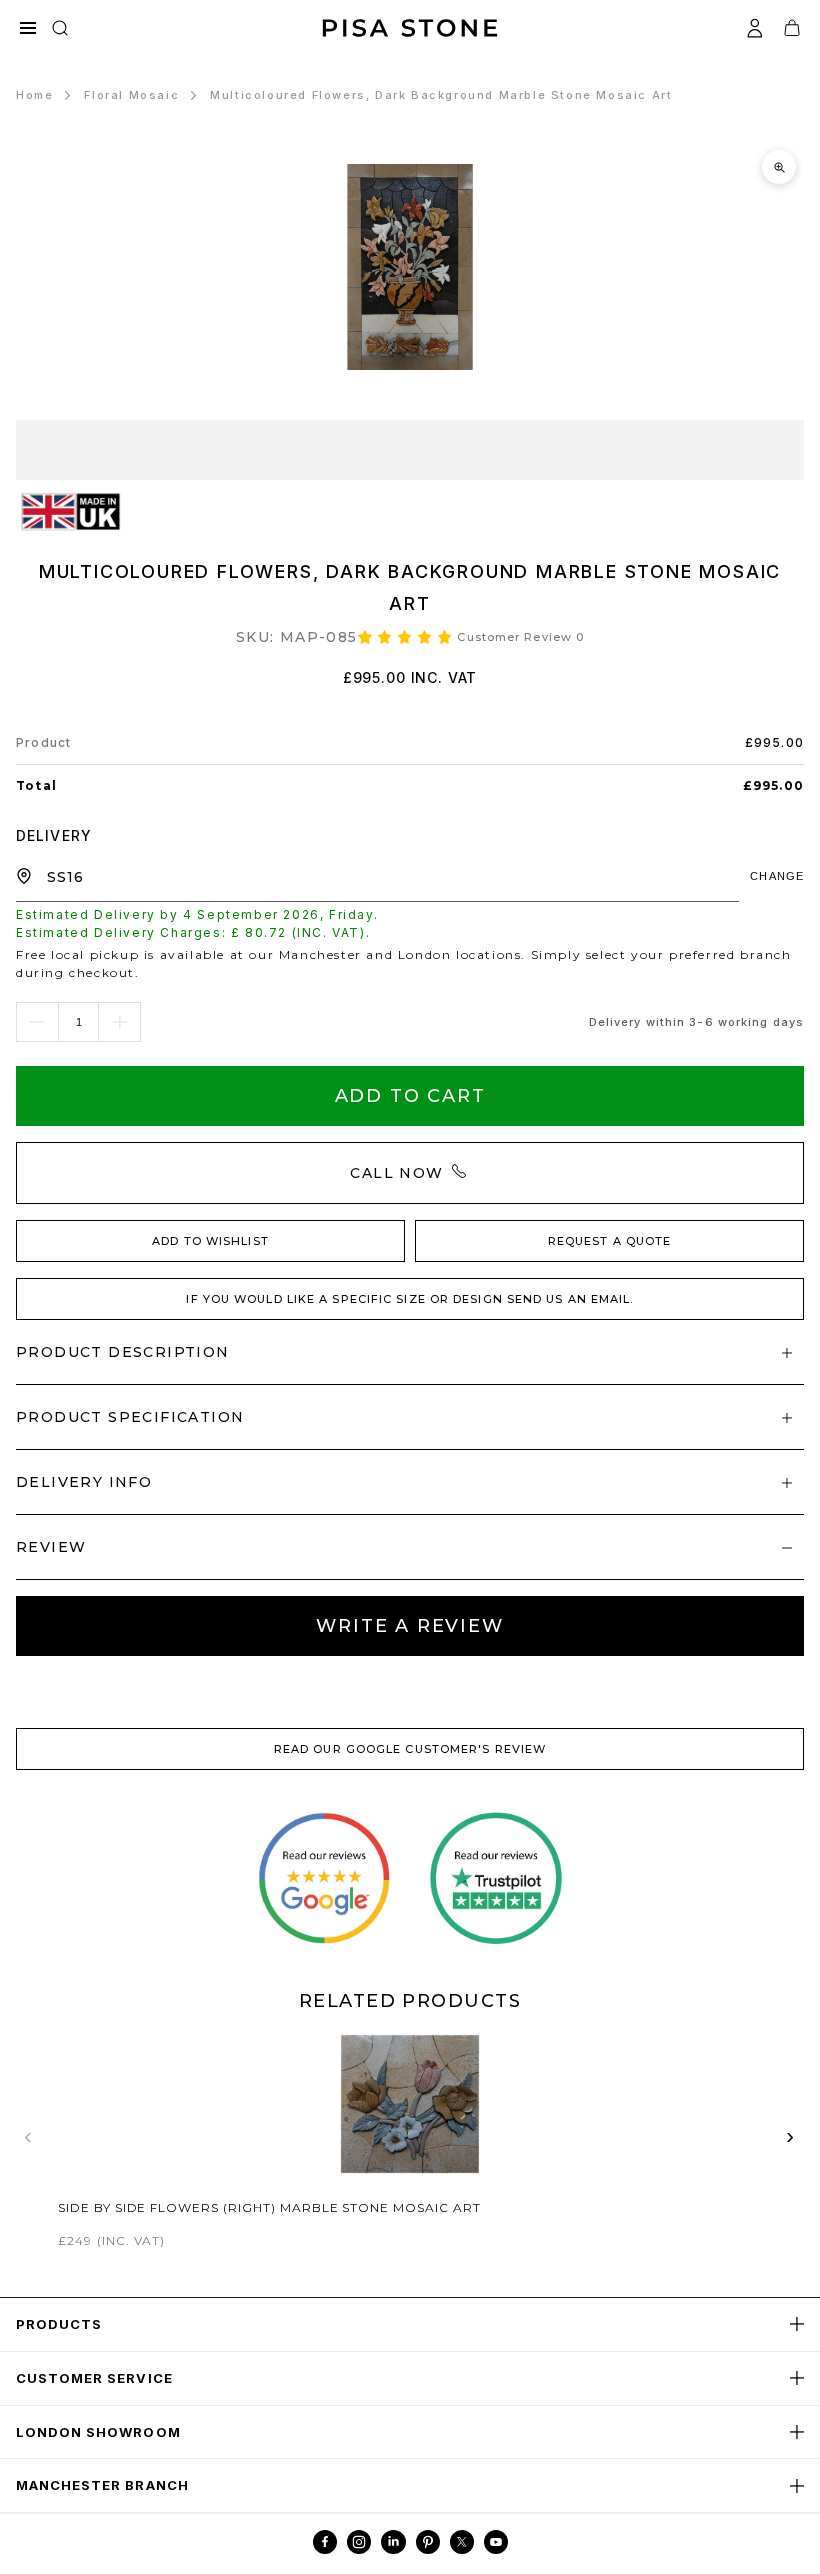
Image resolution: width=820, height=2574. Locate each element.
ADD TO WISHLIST (210, 1241)
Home (34, 95)
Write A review (409, 1626)
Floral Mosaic (131, 95)
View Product (410, 2139)
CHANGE (777, 876)
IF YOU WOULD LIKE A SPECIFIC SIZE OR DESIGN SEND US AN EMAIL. (409, 1299)
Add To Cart (410, 1096)
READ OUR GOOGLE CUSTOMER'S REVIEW (410, 1749)
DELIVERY (54, 835)
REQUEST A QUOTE (610, 1241)
